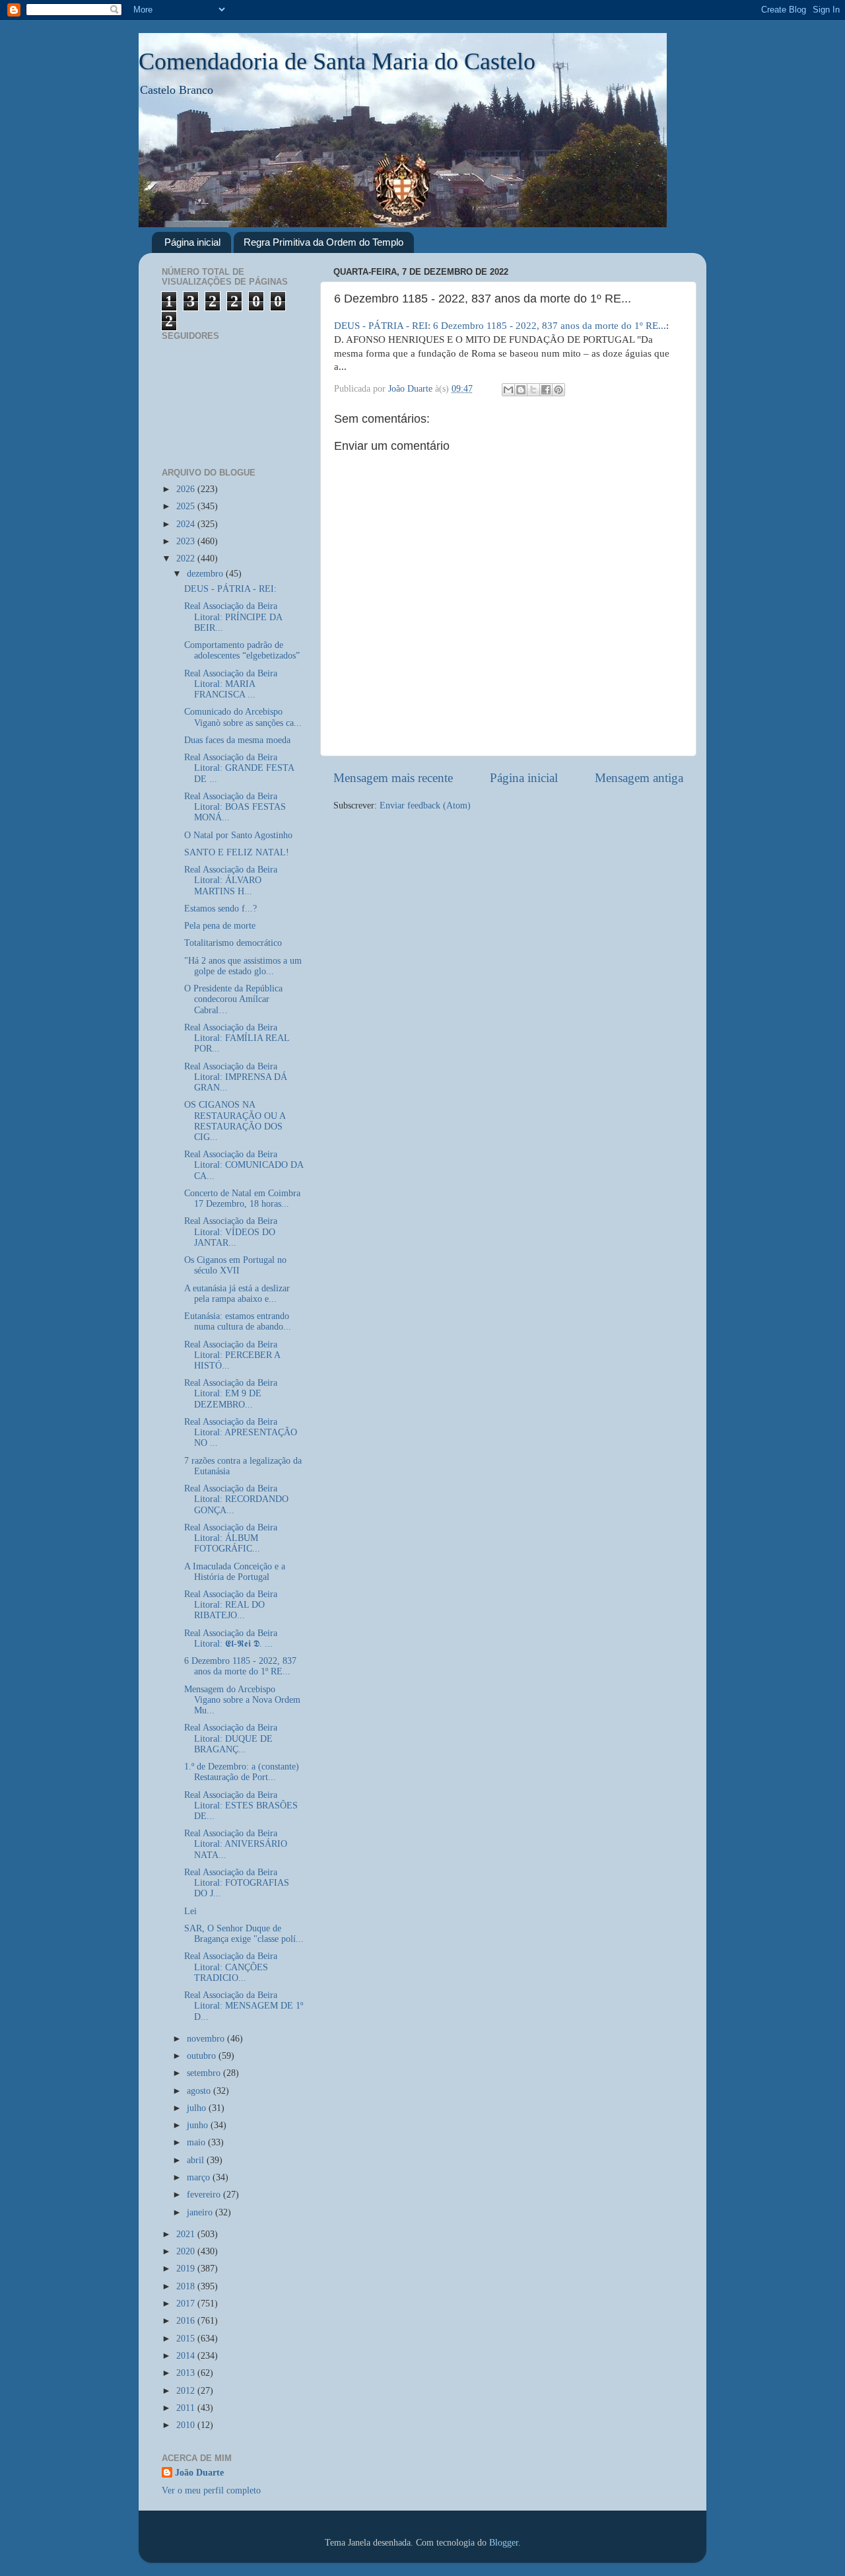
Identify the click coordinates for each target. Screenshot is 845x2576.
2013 (187, 2373)
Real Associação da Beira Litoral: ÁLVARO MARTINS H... (231, 880)
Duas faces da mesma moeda (237, 740)
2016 (187, 2321)
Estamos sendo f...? (220, 909)
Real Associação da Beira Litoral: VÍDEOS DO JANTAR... (231, 1232)
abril (197, 2160)
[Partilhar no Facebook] (546, 390)
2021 (187, 2234)
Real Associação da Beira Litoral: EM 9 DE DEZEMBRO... (231, 1393)
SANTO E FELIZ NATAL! (237, 852)
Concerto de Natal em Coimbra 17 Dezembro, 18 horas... (242, 1199)
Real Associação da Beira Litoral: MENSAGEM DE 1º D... (244, 2006)
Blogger (504, 2543)
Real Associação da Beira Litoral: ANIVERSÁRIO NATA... (236, 1844)
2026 (187, 489)
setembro (205, 2073)
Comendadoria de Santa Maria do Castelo (337, 61)
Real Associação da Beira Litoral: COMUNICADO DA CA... (244, 1165)
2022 (187, 558)
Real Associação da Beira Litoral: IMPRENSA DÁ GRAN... (236, 1077)
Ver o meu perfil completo (211, 2490)
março (200, 2177)
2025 (187, 506)
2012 (187, 2391)
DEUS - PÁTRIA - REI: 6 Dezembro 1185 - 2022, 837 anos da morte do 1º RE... (500, 326)
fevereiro (205, 2195)
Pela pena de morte (220, 926)
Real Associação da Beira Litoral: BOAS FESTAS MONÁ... (235, 807)
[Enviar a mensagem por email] (508, 390)
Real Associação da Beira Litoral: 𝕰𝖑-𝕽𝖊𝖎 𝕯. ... (231, 1638)
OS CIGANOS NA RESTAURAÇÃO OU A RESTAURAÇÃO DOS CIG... (235, 1121)
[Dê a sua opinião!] (521, 390)
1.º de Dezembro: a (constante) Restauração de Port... (242, 1772)
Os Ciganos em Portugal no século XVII (235, 1265)
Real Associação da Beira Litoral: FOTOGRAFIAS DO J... (237, 1883)
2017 (187, 2304)
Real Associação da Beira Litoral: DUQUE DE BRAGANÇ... (231, 1738)
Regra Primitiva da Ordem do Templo (323, 242)
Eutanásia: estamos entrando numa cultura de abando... (238, 1321)
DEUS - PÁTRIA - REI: (233, 589)
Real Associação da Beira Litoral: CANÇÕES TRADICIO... (231, 1967)
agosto (200, 2091)
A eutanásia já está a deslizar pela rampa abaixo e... (237, 1294)
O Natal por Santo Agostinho (238, 835)
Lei (190, 1911)
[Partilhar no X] (533, 390)
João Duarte (199, 2473)
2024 (187, 524)
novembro (207, 2039)
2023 (187, 541)
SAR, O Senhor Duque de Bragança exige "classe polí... (244, 1934)
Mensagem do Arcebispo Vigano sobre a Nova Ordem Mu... (242, 1700)
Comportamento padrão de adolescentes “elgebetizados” (242, 650)
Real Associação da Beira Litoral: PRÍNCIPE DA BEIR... (233, 617)
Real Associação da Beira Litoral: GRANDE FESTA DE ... (239, 768)
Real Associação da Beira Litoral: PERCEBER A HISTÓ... (232, 1355)
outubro (203, 2056)
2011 (187, 2408)
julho (198, 2108)
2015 (187, 2339)
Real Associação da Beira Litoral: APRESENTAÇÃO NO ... (241, 1432)
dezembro (206, 574)
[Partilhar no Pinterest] (558, 390)
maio (197, 2142)
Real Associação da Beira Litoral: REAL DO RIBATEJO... (231, 1605)
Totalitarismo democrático (233, 943)
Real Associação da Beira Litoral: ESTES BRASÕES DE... (241, 1806)
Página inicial (192, 242)
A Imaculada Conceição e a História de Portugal (235, 1572)
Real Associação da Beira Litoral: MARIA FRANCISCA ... (231, 684)
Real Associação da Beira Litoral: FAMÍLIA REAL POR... (237, 1038)
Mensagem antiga (639, 778)
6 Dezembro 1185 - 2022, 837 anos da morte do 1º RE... (240, 1666)
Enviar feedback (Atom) (425, 805)
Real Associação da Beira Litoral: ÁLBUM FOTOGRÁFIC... (231, 1538)
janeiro (201, 2212)
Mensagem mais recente (393, 778)
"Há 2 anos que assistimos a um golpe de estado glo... (243, 966)
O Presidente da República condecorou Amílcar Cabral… (233, 999)
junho (199, 2125)
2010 (187, 2425)
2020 (187, 2251)
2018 (187, 2286)
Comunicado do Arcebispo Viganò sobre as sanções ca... (243, 717)
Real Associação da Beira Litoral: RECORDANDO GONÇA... (236, 1499)
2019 (187, 2269)
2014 (187, 2356)
